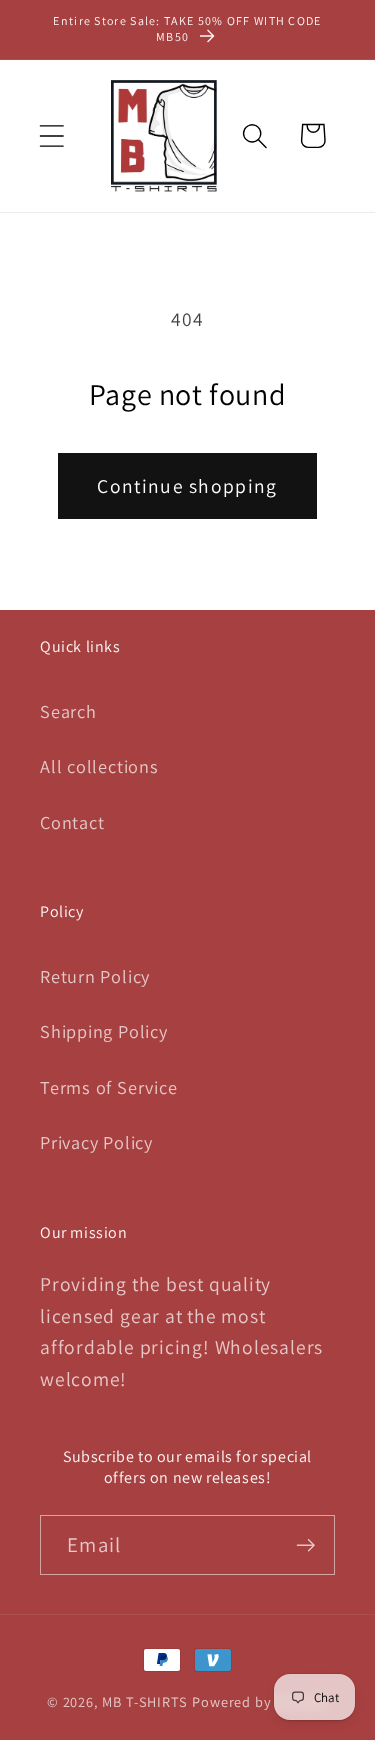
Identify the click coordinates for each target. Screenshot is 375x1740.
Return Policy (95, 976)
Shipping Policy (104, 1031)
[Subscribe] (305, 1545)
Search (68, 711)
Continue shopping (187, 486)
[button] (51, 135)
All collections (99, 766)
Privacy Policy (96, 1142)
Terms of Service (108, 1087)
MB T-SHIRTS (145, 1701)
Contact (72, 822)
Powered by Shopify (260, 1701)
